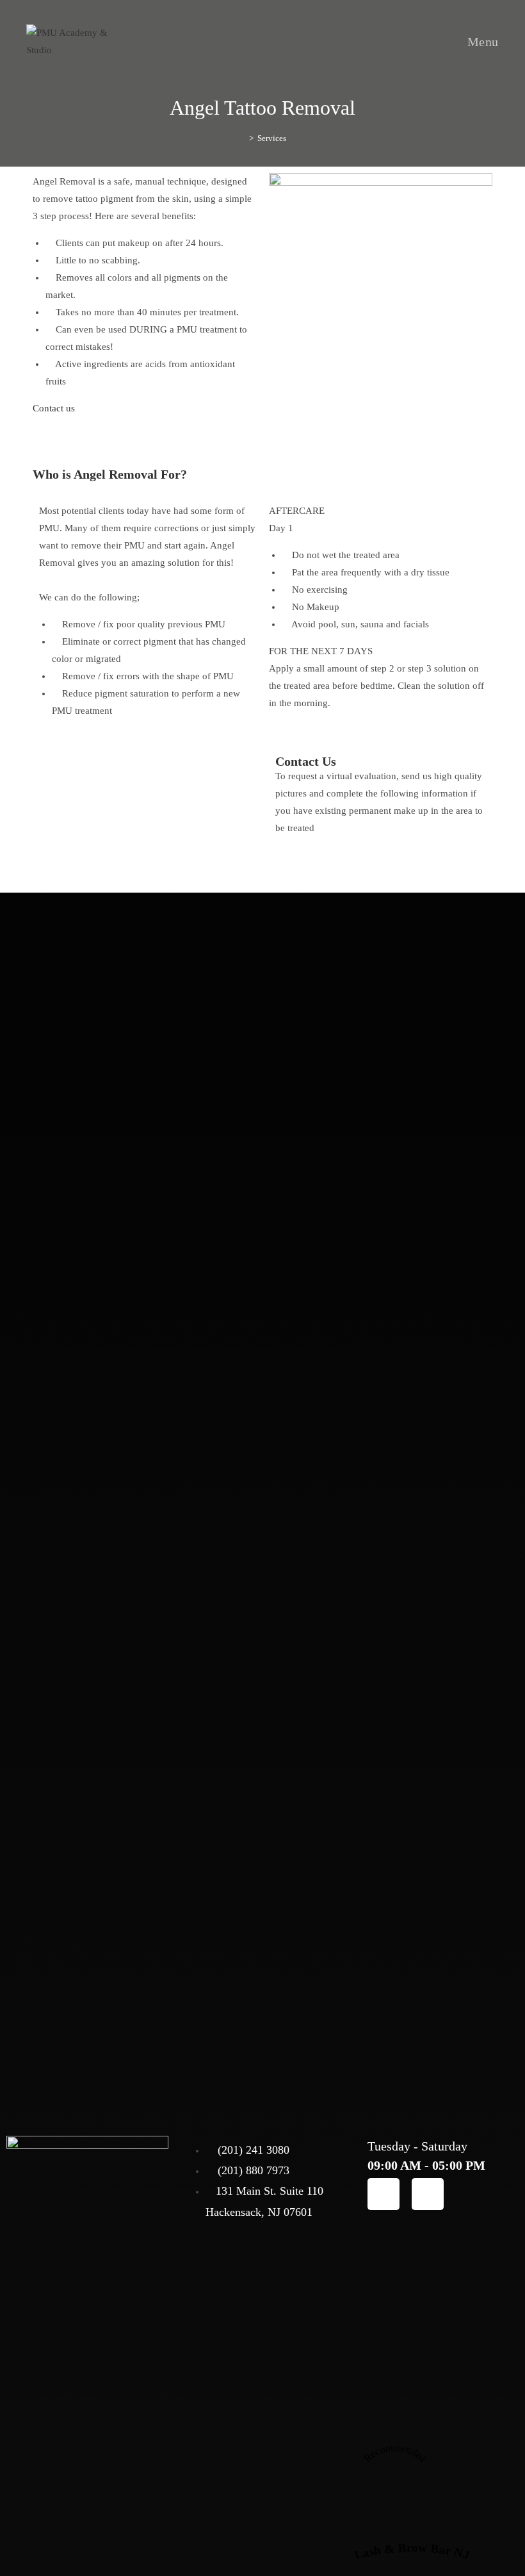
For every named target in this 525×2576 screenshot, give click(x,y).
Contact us (54, 408)
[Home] (242, 138)
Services (272, 138)
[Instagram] (428, 2194)
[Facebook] (384, 2194)
